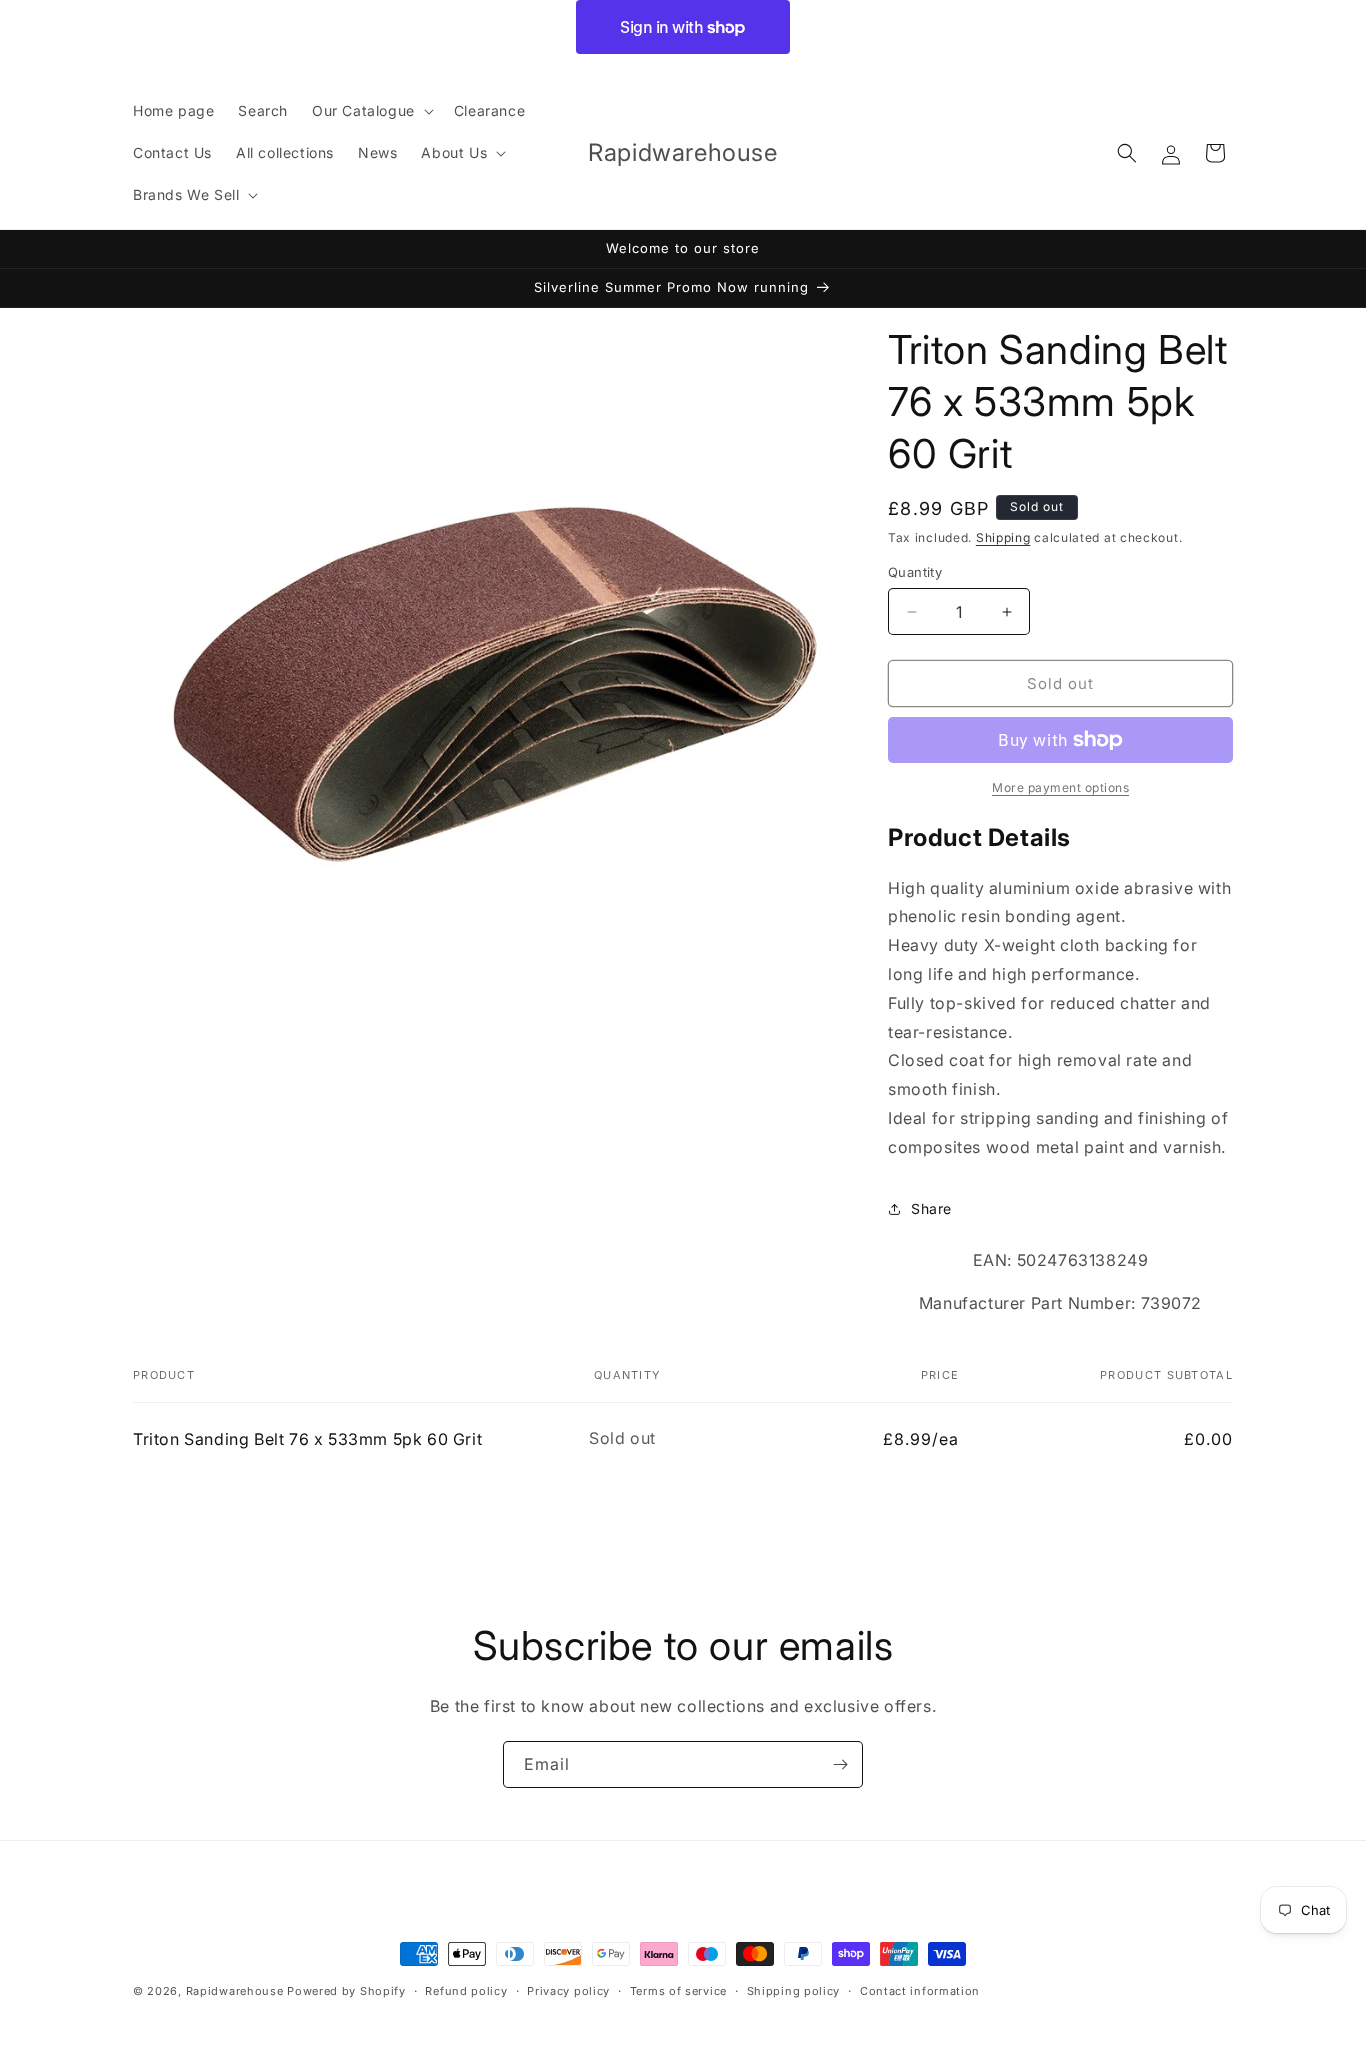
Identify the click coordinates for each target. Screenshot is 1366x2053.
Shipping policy (794, 1991)
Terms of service (678, 1991)
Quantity (915, 572)
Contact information (920, 1991)
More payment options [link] (1060, 787)
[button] (371, 111)
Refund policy (466, 1991)
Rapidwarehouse (235, 1991)
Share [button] (931, 1208)
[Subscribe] (840, 1764)
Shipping (1003, 537)
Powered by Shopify (346, 1991)
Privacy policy (568, 1991)
